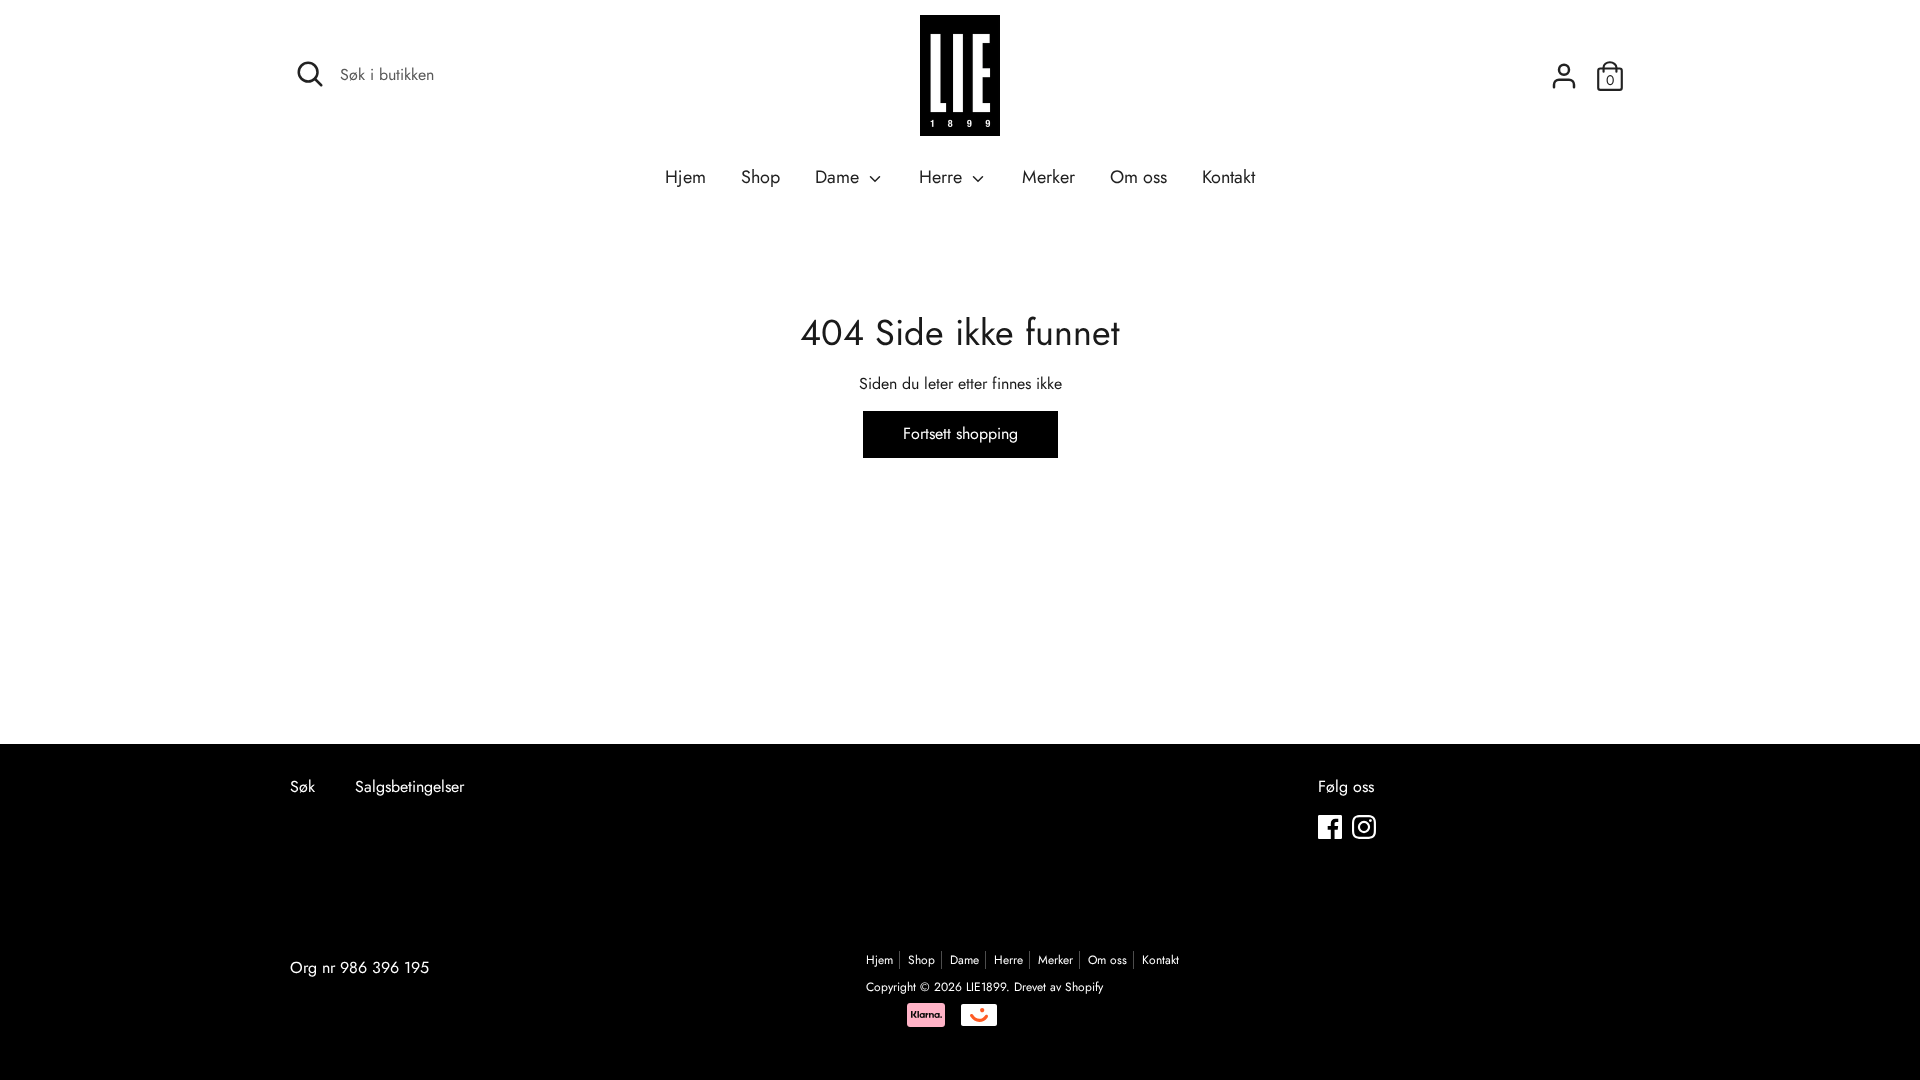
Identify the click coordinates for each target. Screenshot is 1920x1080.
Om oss (1138, 177)
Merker (1048, 177)
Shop (760, 177)
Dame (839, 177)
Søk (302, 786)
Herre (943, 177)
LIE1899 (986, 987)
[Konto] (1564, 68)
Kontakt (1228, 177)
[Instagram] (1364, 826)
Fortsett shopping (960, 433)
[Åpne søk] (310, 74)
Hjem (685, 177)
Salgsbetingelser (409, 786)
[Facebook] (1330, 826)
